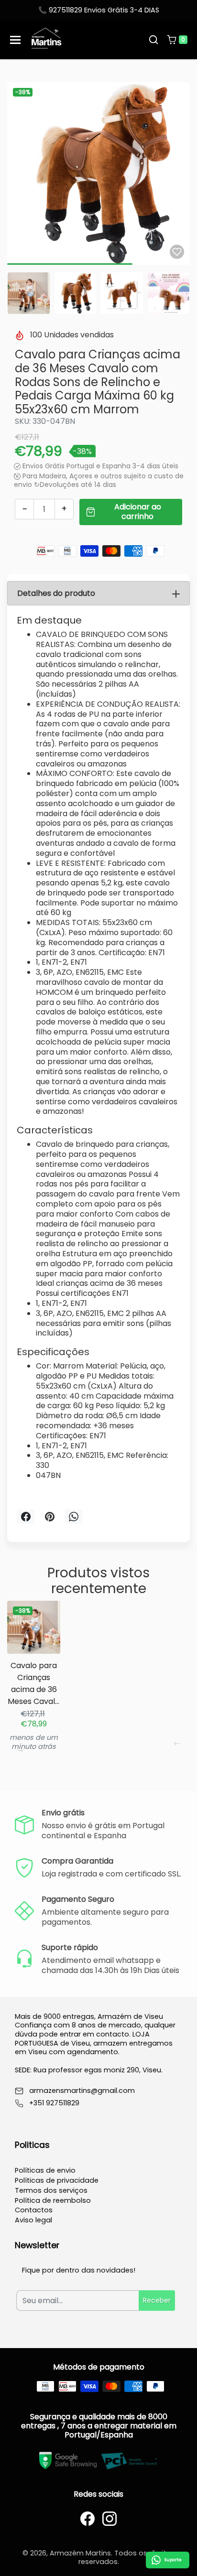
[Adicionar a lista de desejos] (177, 252)
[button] (153, 40)
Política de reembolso (53, 2200)
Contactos (34, 2210)
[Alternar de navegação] (15, 40)
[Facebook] (88, 2519)
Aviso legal (33, 2220)
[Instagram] (109, 2519)
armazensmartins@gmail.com (82, 2091)
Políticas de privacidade (57, 2180)
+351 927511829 (54, 2103)
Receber (157, 2300)
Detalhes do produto (56, 593)
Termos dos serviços (51, 2190)
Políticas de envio (45, 2170)
